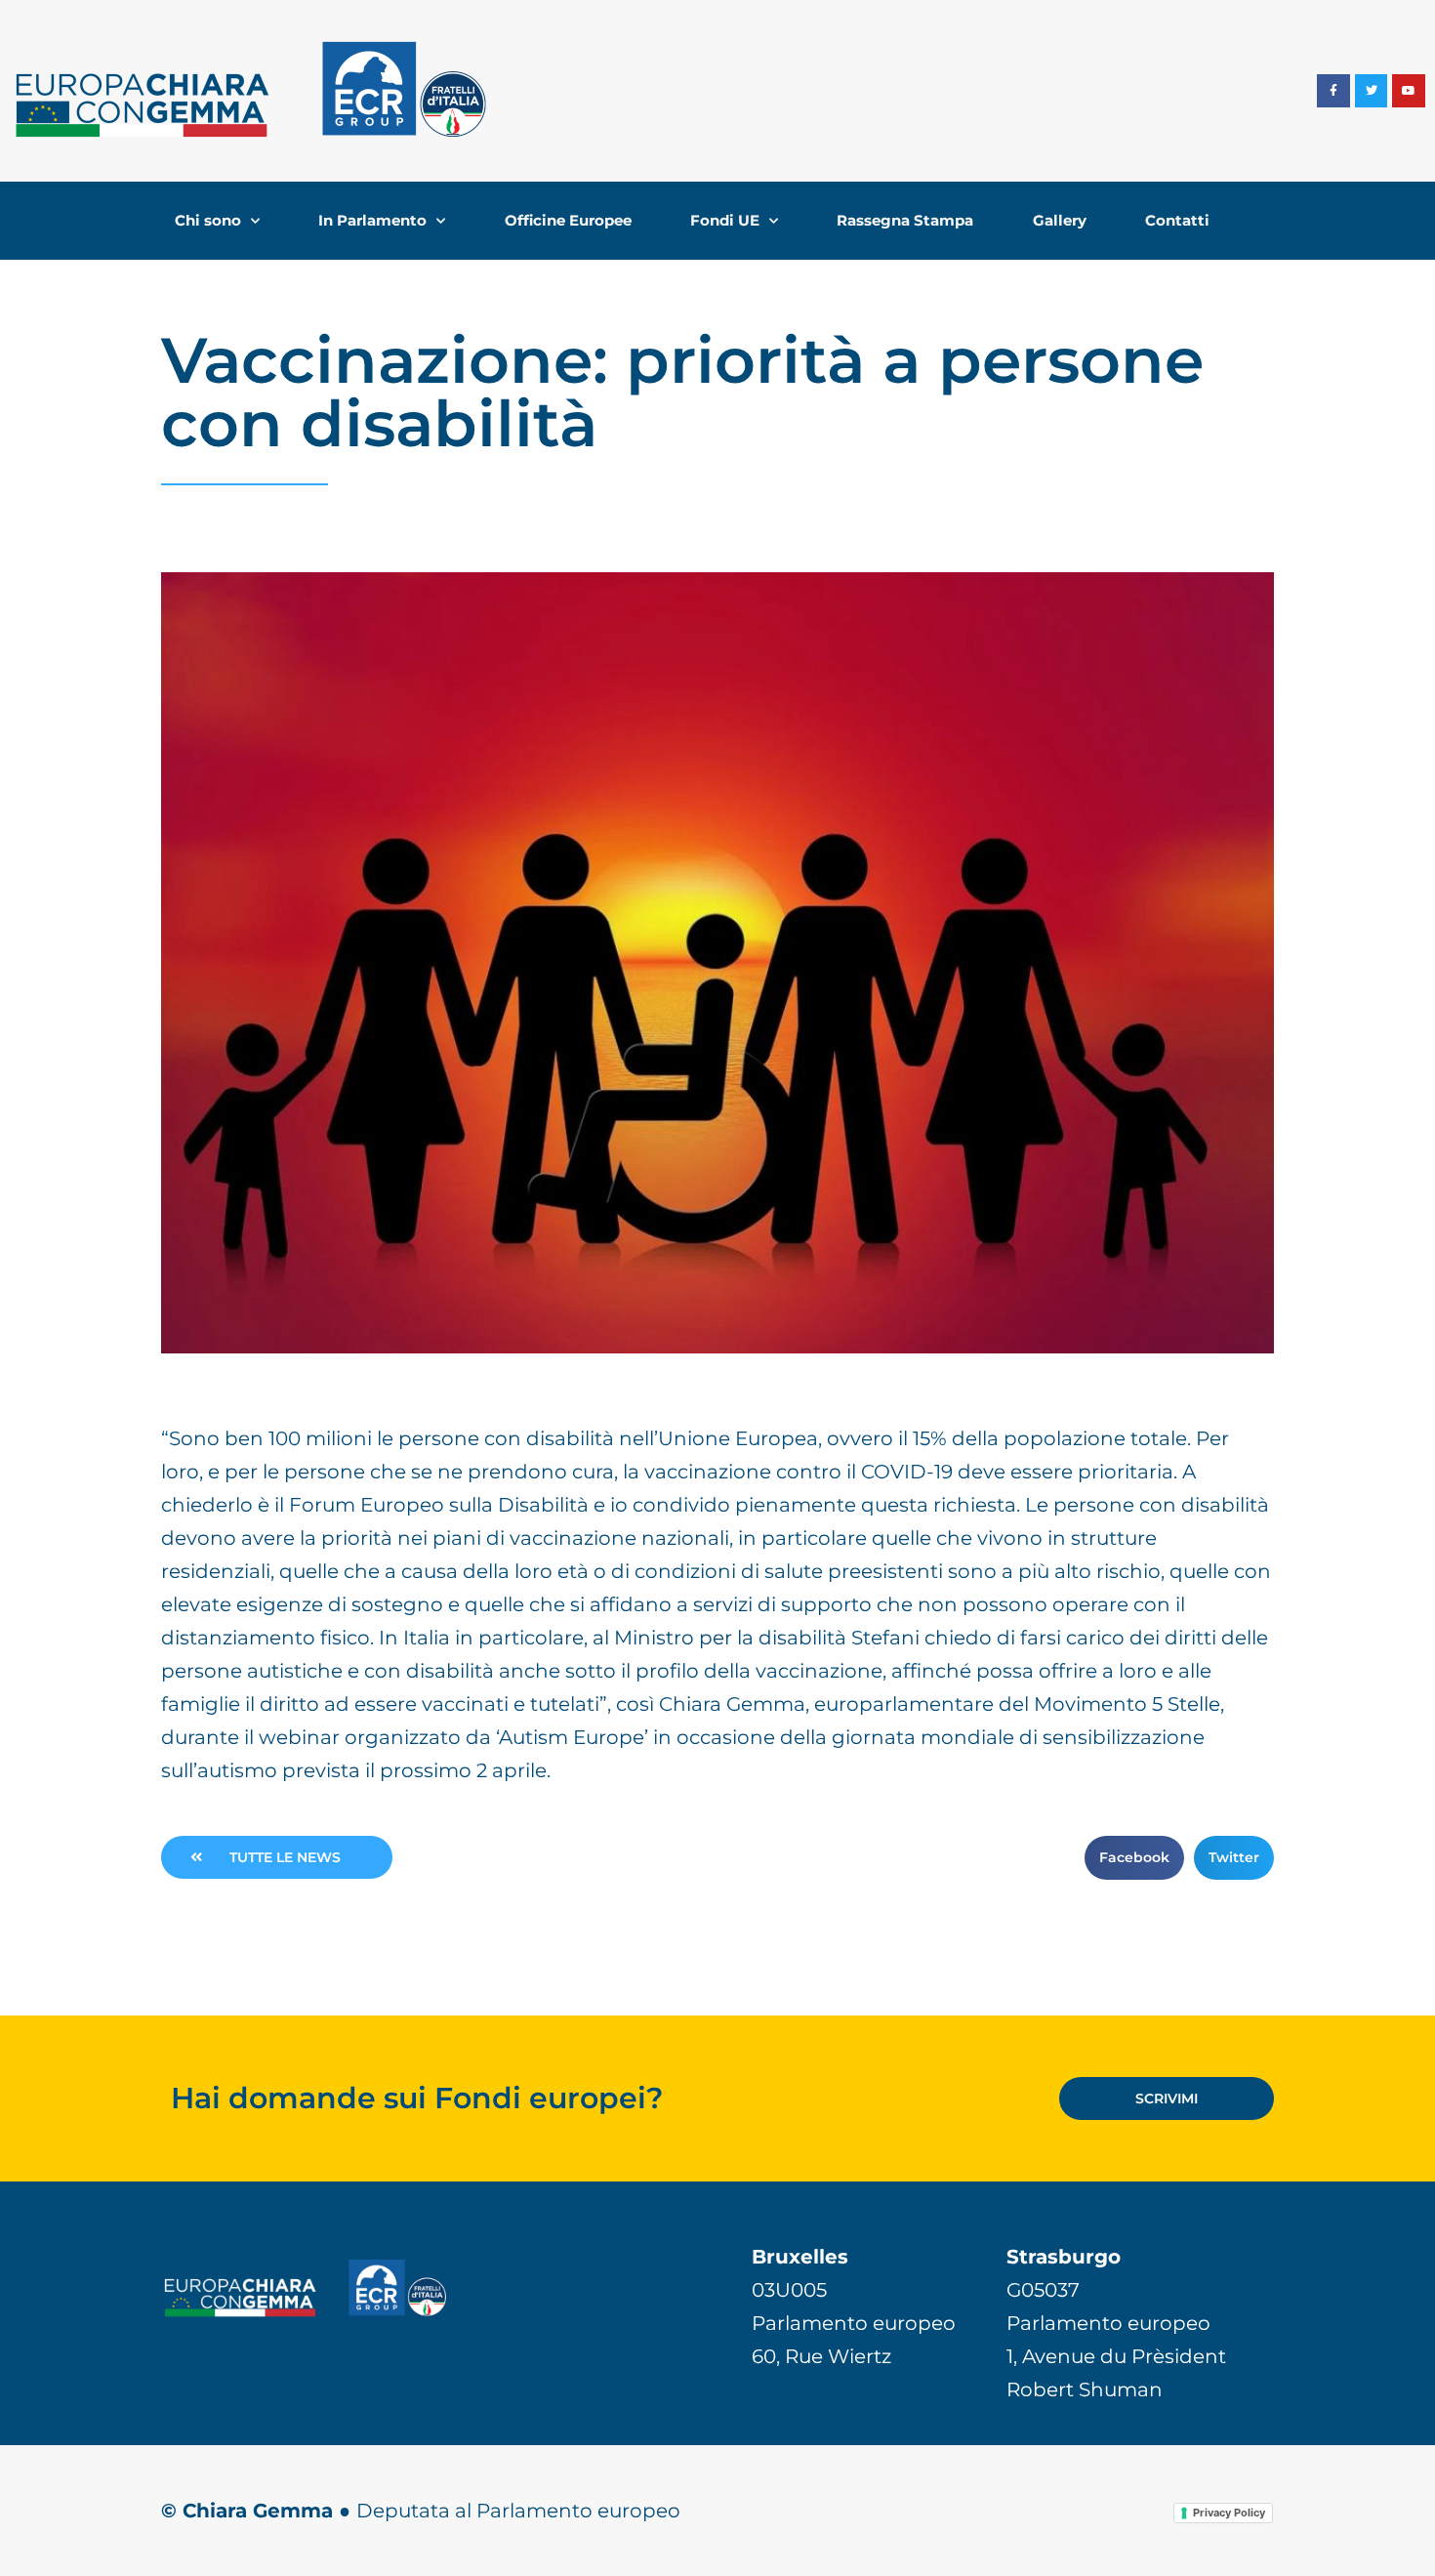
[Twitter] (1372, 91)
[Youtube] (1409, 91)
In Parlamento (372, 220)
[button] (1134, 1858)
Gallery (1060, 220)
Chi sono (208, 220)
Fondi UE (725, 220)
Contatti (1177, 220)
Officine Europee (568, 220)
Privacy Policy (1229, 2513)
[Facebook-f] (1333, 91)
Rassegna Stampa (905, 220)
